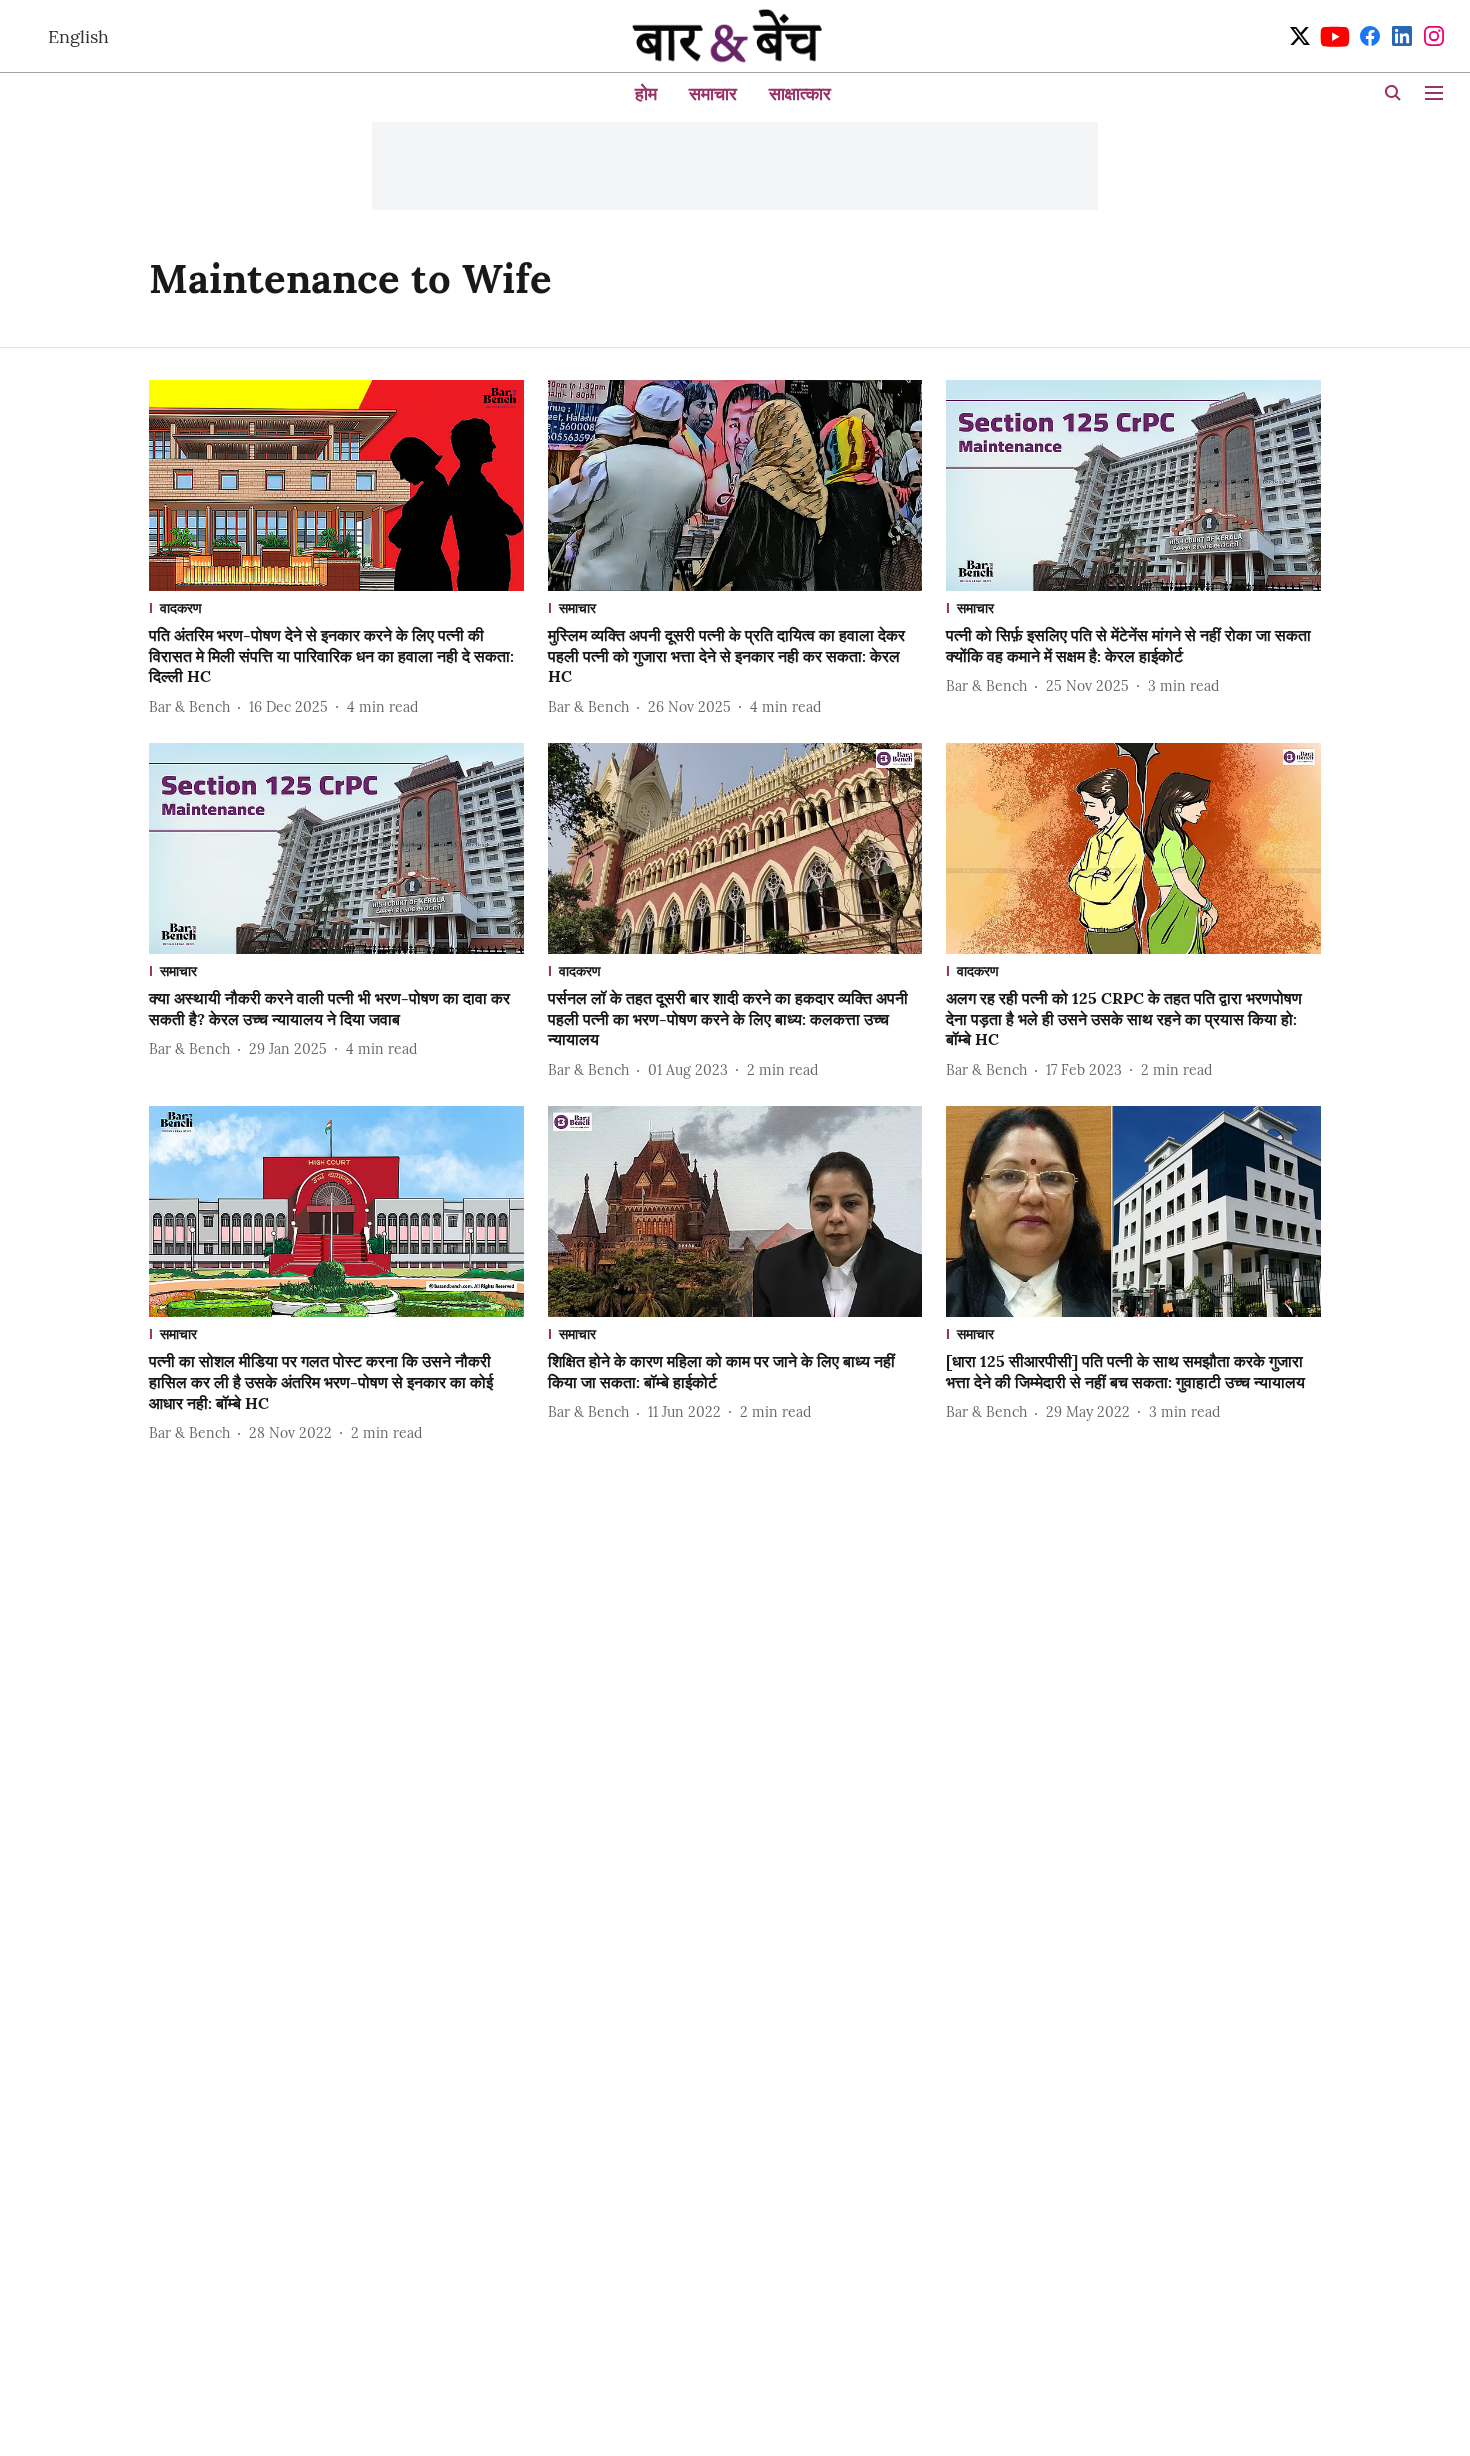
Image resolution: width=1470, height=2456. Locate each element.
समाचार (713, 93)
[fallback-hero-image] (336, 485)
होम (646, 93)
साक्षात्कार (800, 93)
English (78, 36)
